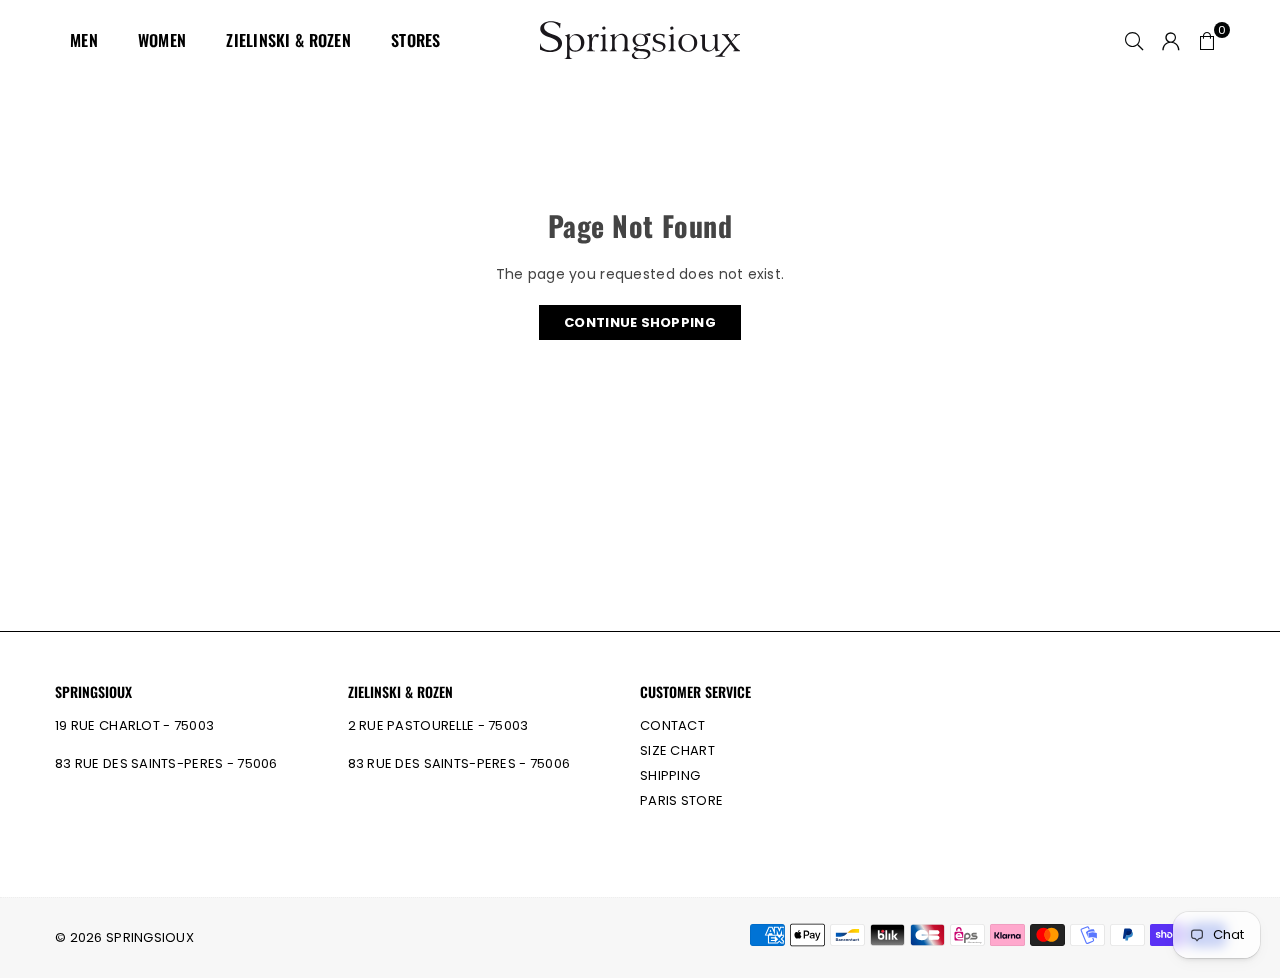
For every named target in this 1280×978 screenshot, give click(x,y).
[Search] (1134, 40)
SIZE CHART (677, 750)
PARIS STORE (681, 800)
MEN (84, 40)
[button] (1207, 40)
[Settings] (1171, 40)
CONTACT (672, 725)
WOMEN (162, 40)
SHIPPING (670, 775)
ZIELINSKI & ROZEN (288, 40)
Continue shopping (640, 322)
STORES (416, 40)
